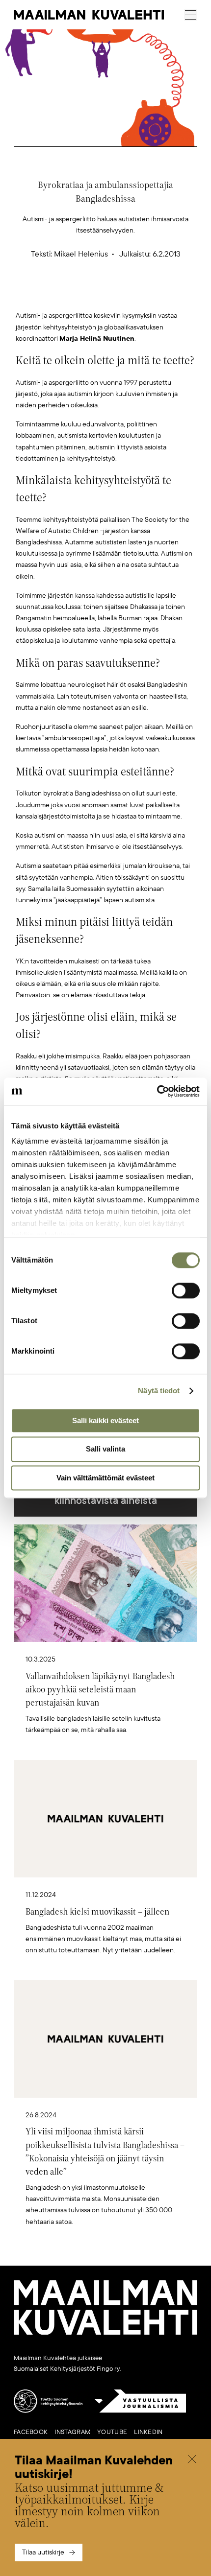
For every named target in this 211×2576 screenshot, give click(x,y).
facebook (31, 2432)
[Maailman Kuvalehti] (105, 2333)
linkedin (148, 2432)
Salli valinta (105, 1449)
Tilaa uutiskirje (43, 2552)
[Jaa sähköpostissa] (152, 294)
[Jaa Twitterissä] (59, 294)
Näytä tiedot (159, 1391)
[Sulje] (192, 2460)
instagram (72, 2432)
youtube (112, 2432)
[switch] (186, 1290)
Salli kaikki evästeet (105, 1420)
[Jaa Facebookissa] (121, 294)
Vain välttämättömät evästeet (105, 1478)
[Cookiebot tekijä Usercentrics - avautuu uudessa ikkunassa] (157, 1091)
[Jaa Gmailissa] (90, 294)
